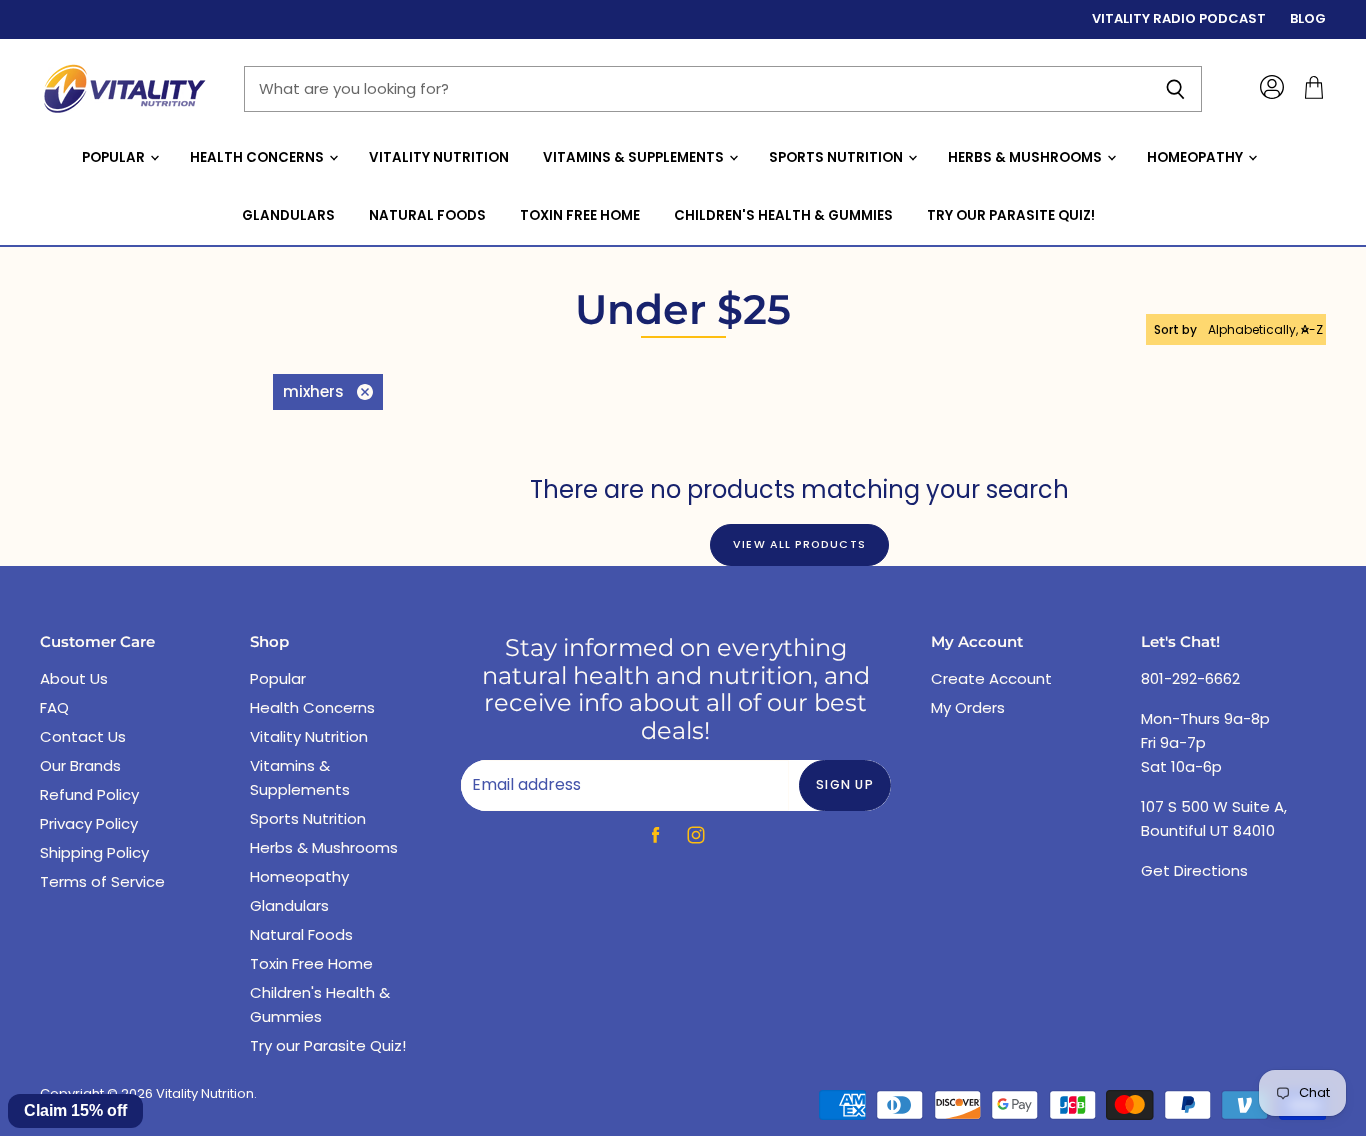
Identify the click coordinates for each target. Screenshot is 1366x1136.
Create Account (991, 678)
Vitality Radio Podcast (1179, 19)
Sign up (845, 784)
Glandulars (288, 215)
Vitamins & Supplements (635, 157)
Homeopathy (1196, 157)
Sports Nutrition (837, 157)
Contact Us (83, 736)
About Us (74, 678)
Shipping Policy (94, 852)
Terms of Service (102, 881)
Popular (115, 157)
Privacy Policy (89, 823)
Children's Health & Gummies (783, 215)
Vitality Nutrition (439, 157)
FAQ (54, 707)
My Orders (968, 707)
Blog (1308, 19)
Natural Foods (427, 215)
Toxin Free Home (580, 215)
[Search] (1175, 89)
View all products (799, 544)
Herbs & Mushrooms (1026, 157)
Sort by (1175, 330)
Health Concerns (258, 157)
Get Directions (1194, 870)
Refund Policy (89, 794)
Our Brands (80, 765)
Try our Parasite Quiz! (1011, 215)
